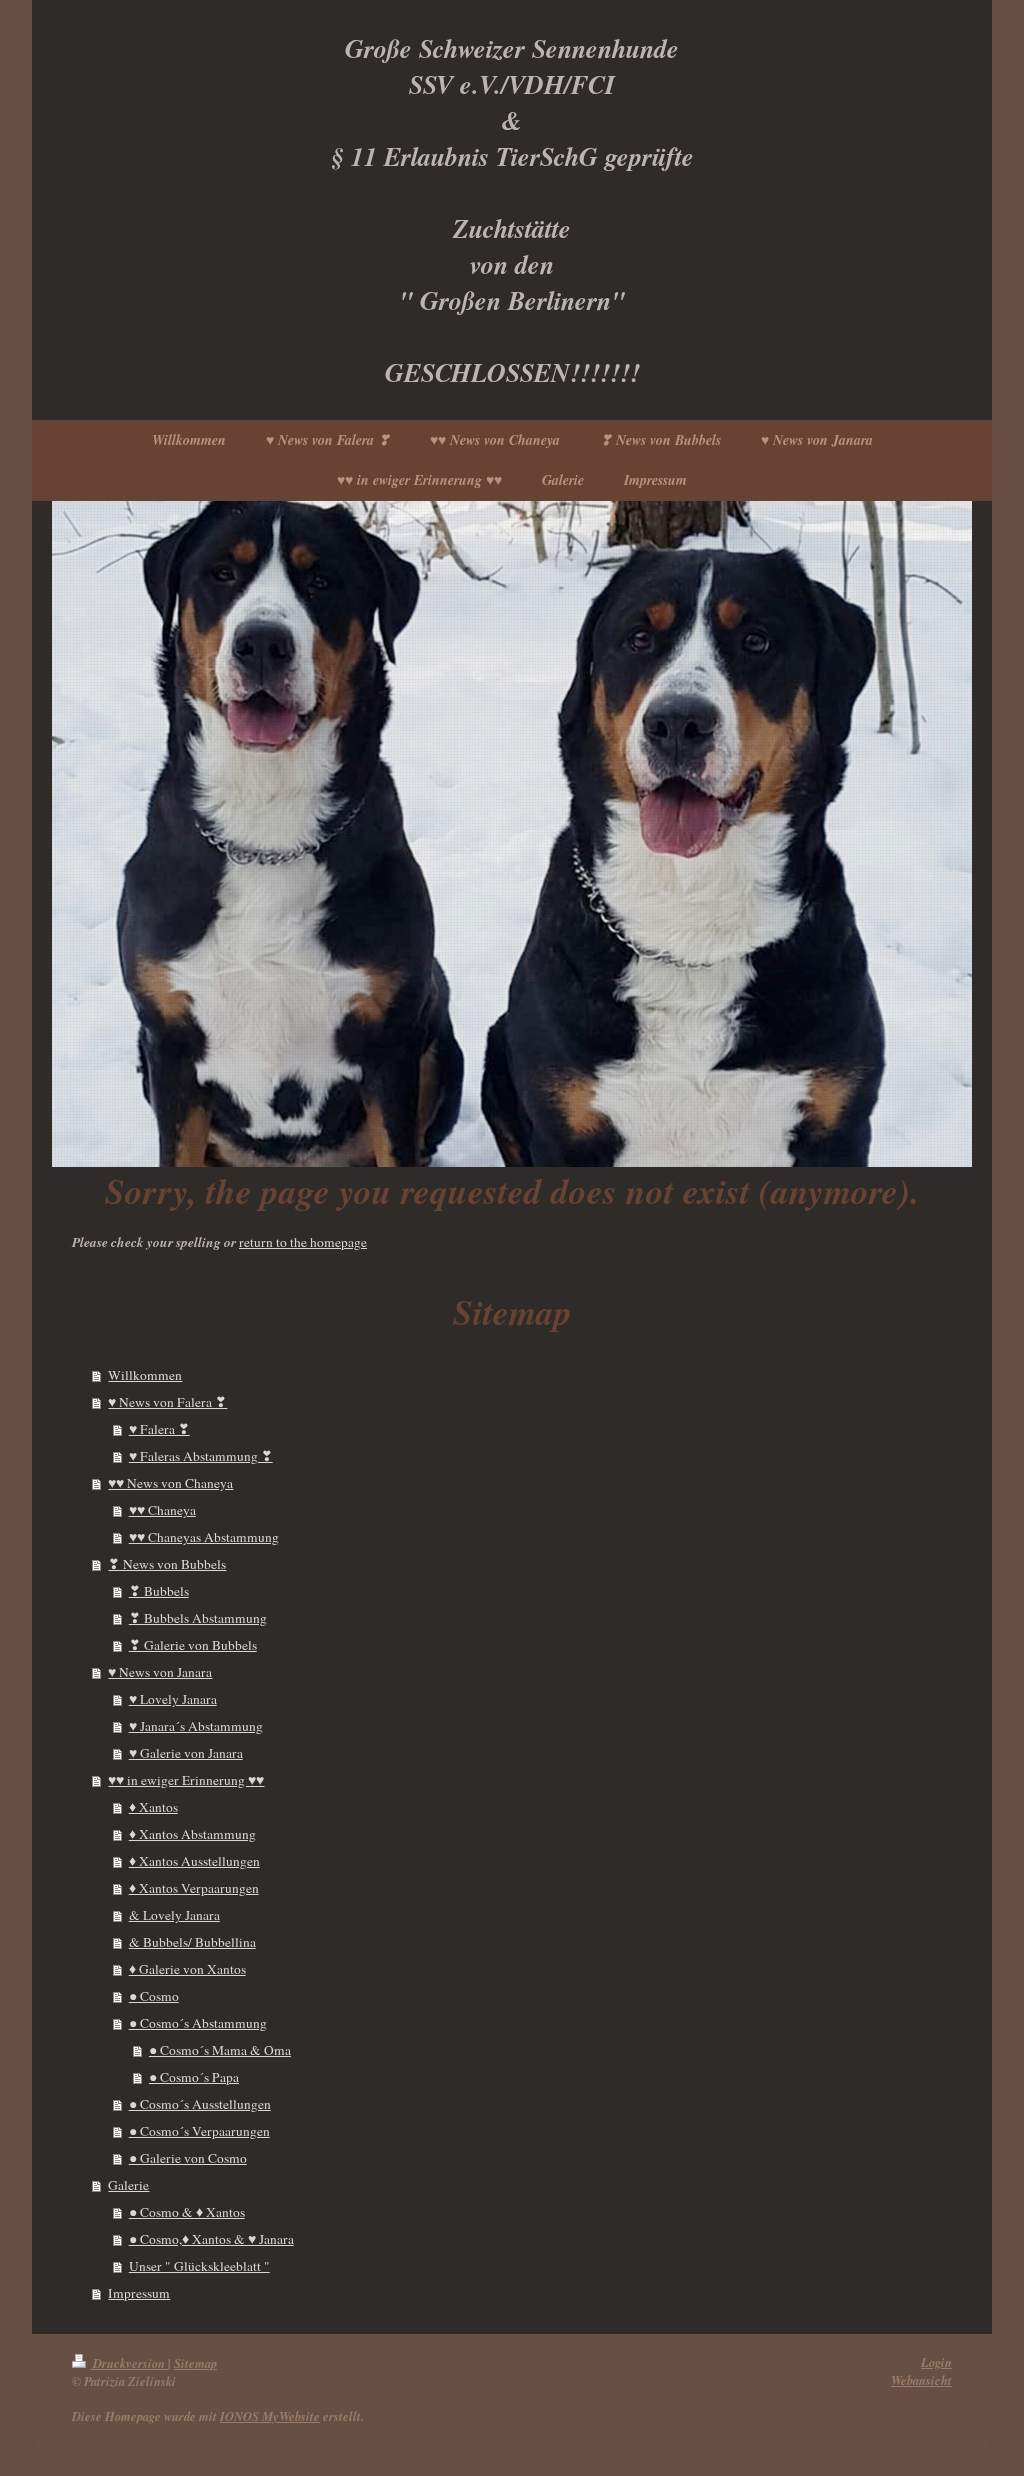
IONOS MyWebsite (270, 2416)
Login (936, 2362)
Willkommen (145, 1375)
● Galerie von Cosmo (188, 2158)
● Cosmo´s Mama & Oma (220, 2050)
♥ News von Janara (160, 1672)
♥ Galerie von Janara (186, 1753)
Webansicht (921, 2380)
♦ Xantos (153, 1807)
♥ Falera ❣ (159, 1429)
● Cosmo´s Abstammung (198, 2023)
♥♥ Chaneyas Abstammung (204, 1537)
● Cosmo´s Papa (194, 2077)
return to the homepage (303, 1242)
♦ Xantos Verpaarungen (194, 1888)
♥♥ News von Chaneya (170, 1483)
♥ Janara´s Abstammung (196, 1726)
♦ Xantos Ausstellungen (194, 1861)
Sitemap (195, 2363)
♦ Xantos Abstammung (192, 1834)
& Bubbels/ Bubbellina (192, 1942)
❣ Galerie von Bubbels (193, 1645)
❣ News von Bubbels (167, 1564)
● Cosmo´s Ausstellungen (200, 2104)
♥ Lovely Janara (173, 1699)
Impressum (139, 2293)
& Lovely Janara (174, 1915)
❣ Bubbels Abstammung (198, 1618)
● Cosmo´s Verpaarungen (199, 2131)
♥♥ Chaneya (162, 1510)
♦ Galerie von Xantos (187, 1969)
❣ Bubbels (159, 1591)
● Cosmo (154, 1996)
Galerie (128, 2185)
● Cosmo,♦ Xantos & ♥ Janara (211, 2239)
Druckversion (129, 2363)
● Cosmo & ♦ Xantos (187, 2212)
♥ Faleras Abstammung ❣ (201, 1456)
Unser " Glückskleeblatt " (199, 2266)
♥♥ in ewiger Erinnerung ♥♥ (186, 1780)
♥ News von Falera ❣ (167, 1402)
